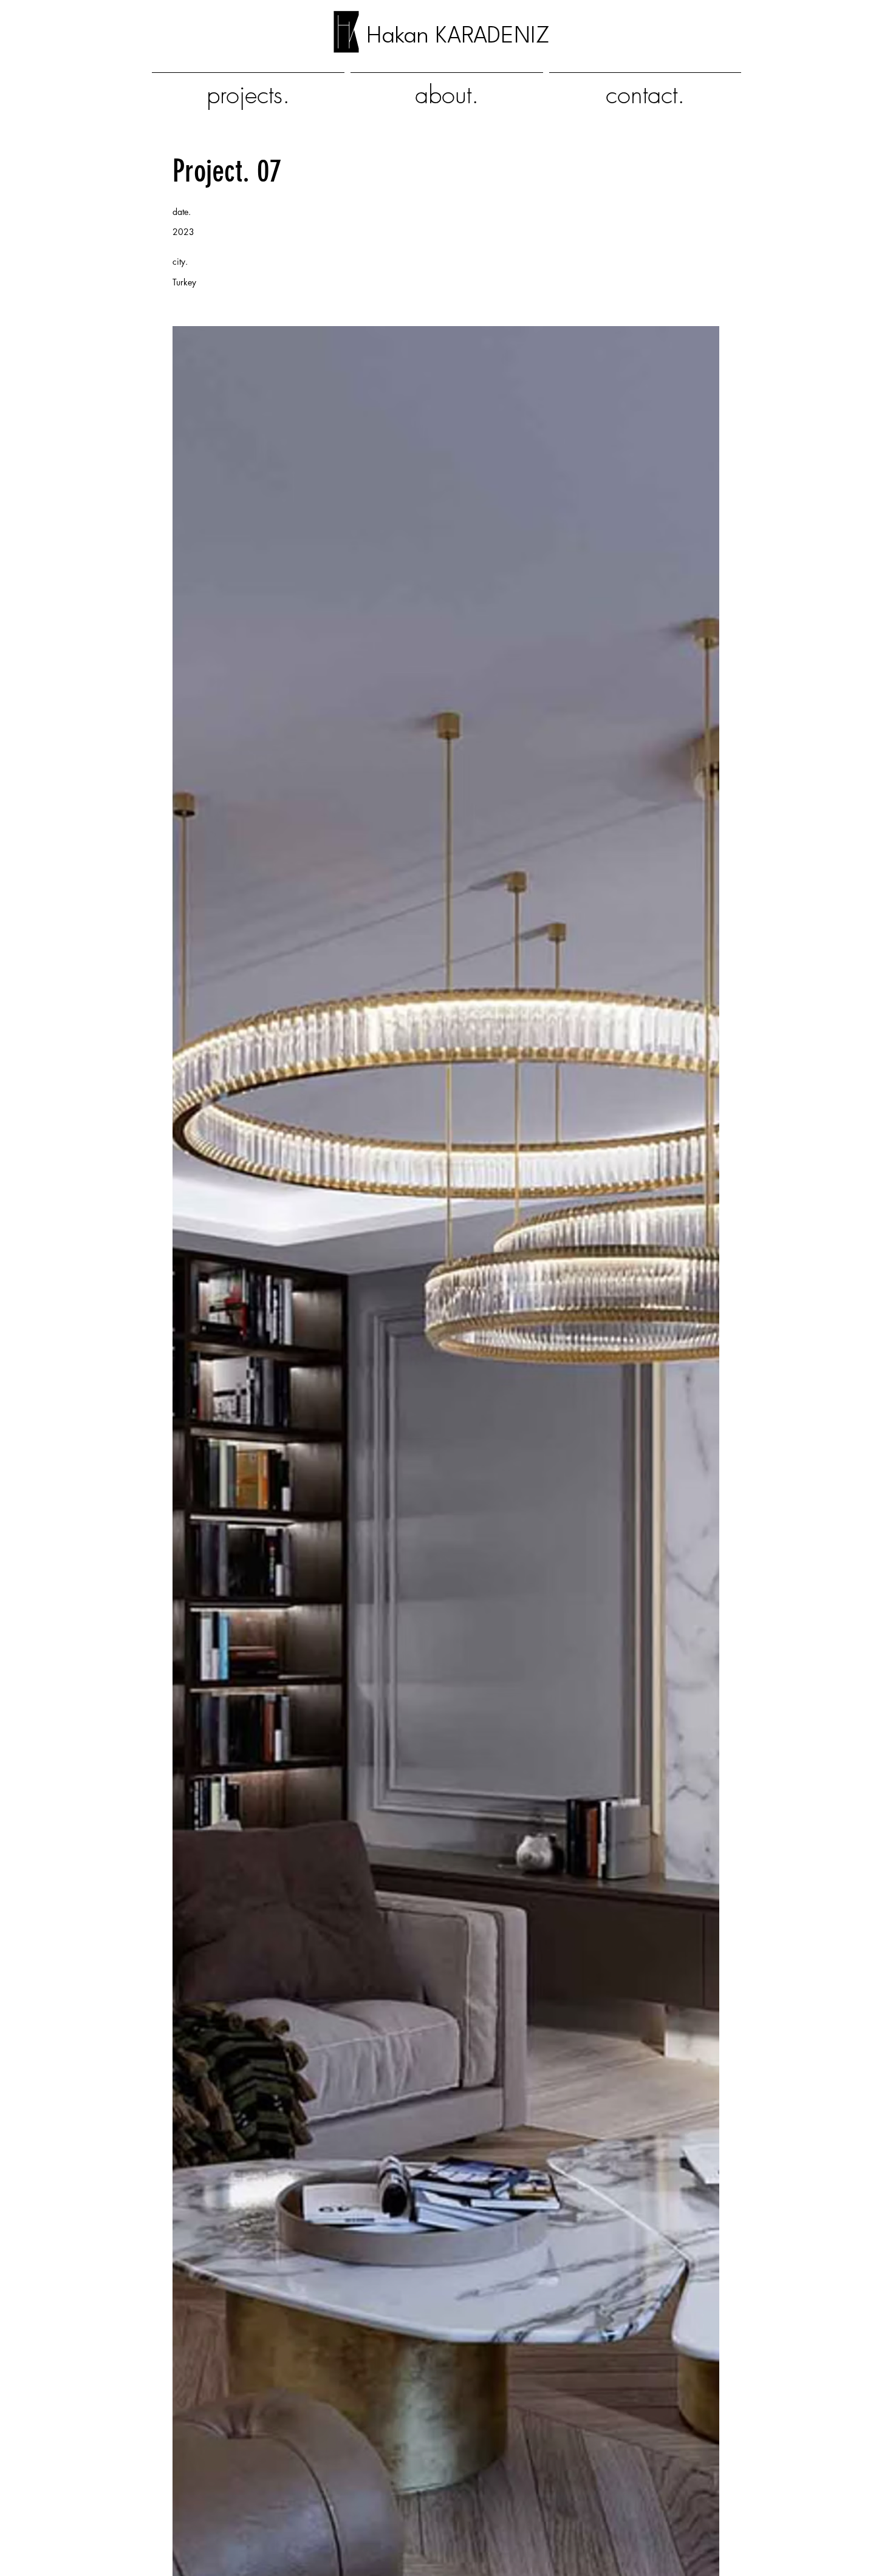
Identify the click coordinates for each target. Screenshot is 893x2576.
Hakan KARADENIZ (458, 36)
